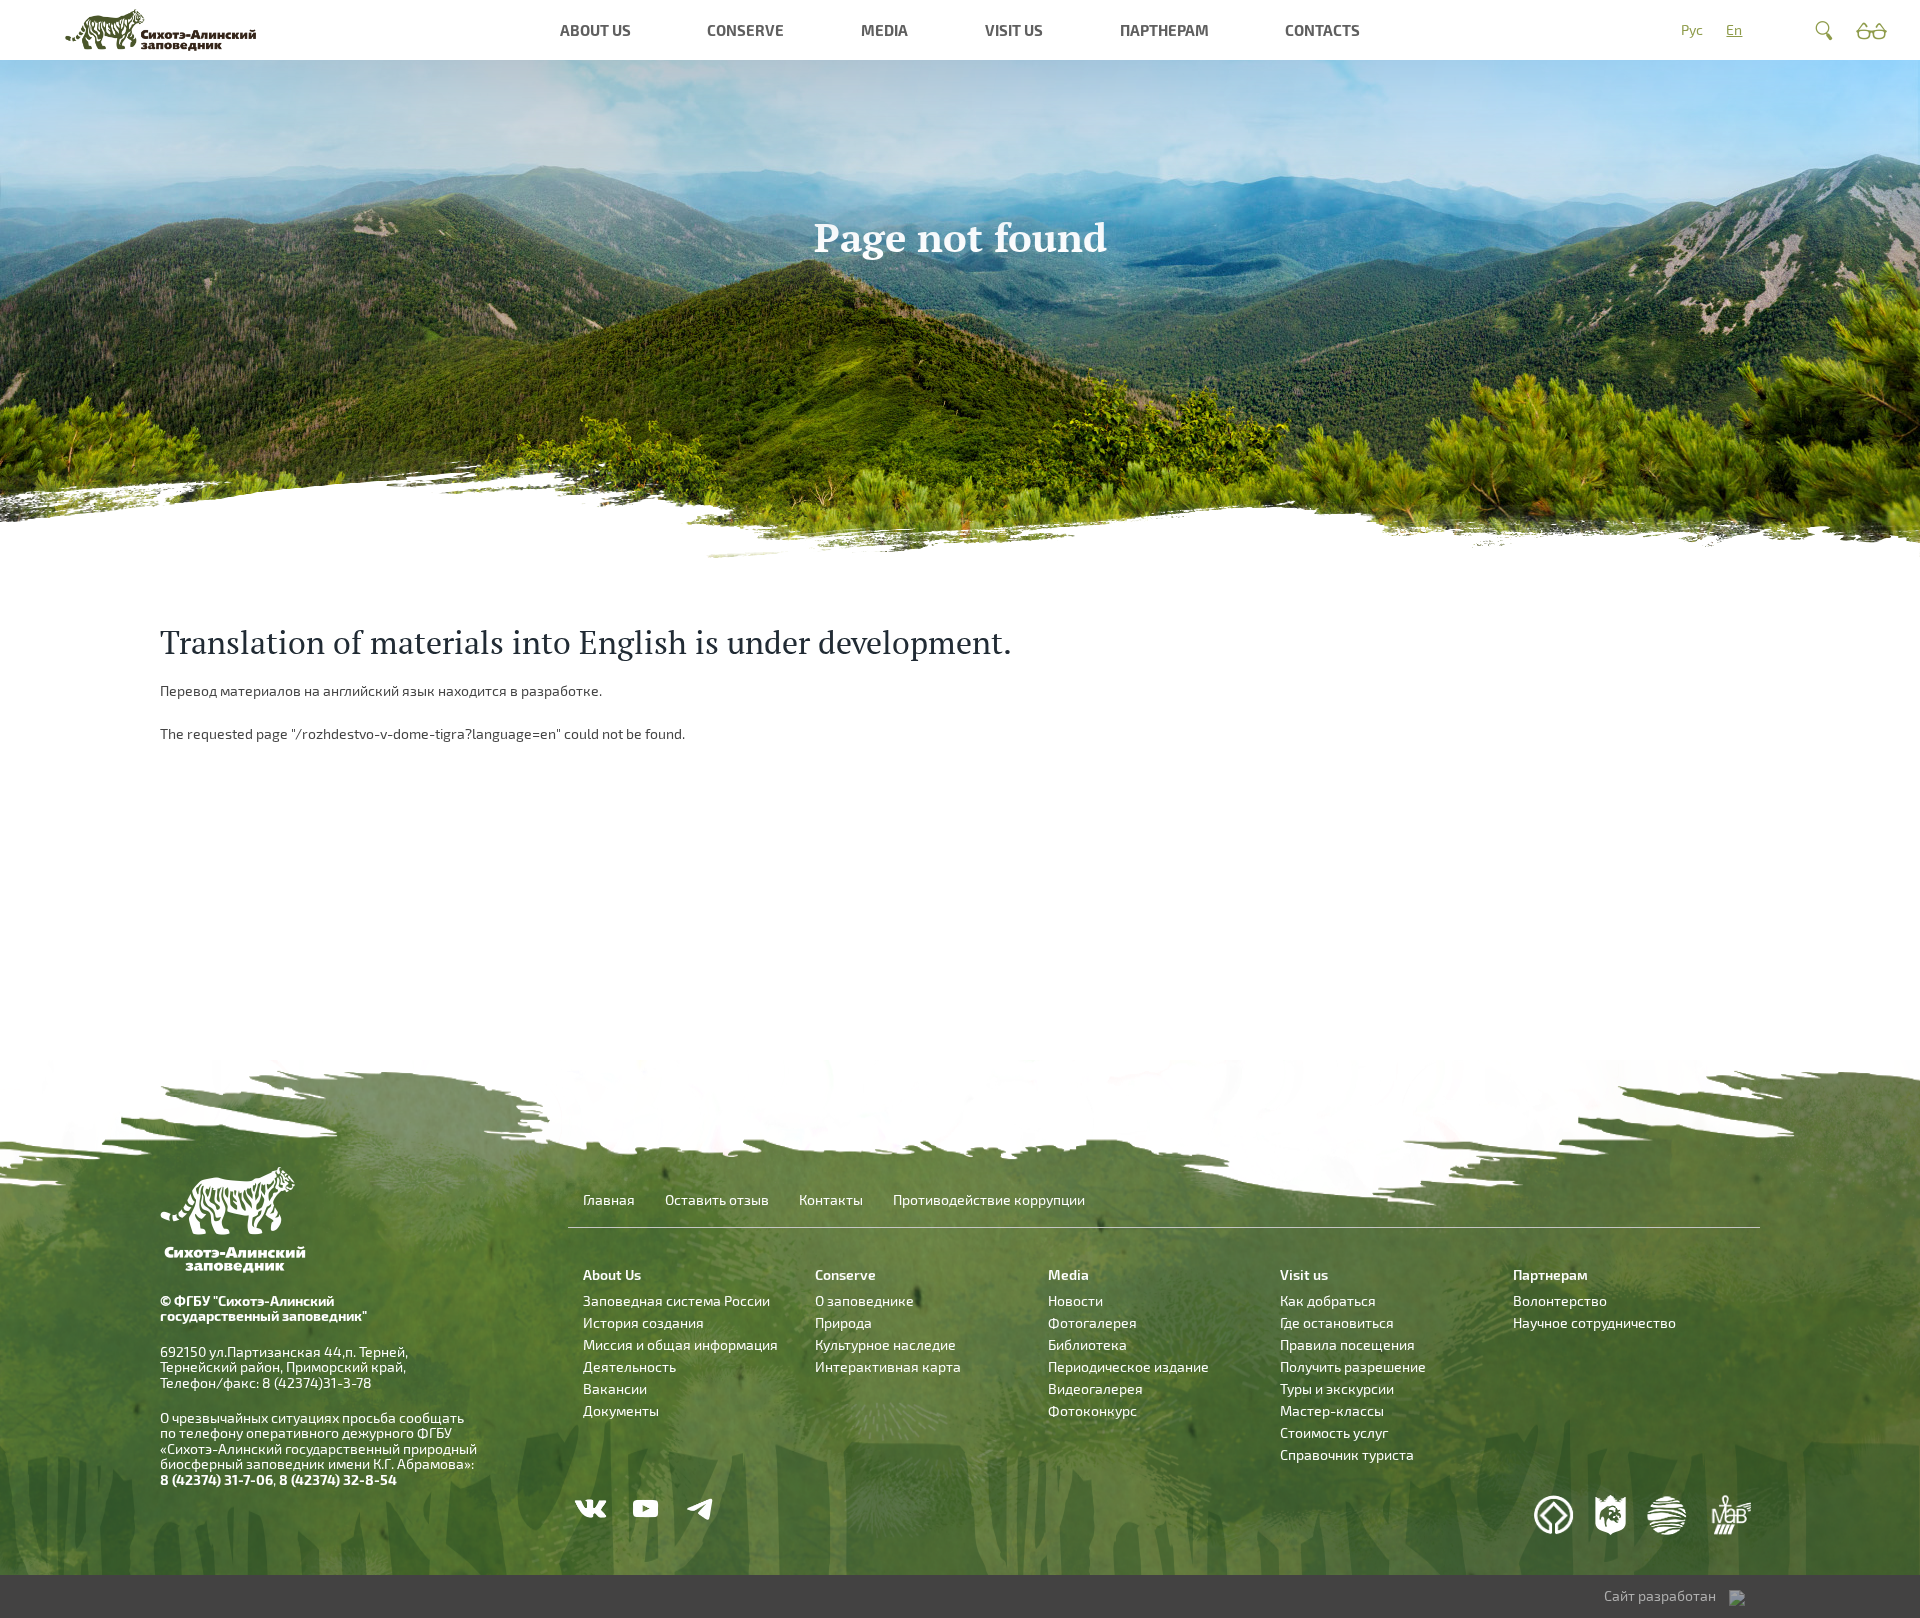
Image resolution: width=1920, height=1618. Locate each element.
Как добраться (1328, 1300)
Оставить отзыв (717, 1200)
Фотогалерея (1092, 1322)
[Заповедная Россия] (1610, 1515)
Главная (609, 1200)
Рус (1692, 29)
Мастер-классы (1332, 1410)
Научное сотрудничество (1594, 1322)
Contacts (1322, 30)
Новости (1075, 1300)
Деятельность (629, 1366)
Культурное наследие (885, 1344)
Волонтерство (1560, 1300)
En (1734, 29)
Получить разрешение (1353, 1366)
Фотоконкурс (1092, 1410)
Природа (843, 1322)
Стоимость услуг (1334, 1432)
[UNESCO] (1554, 1515)
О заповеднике (864, 1300)
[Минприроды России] (1667, 1515)
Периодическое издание (1128, 1366)
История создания (643, 1322)
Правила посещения (1347, 1344)
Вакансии (615, 1388)
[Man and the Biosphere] (1730, 1515)
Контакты (831, 1200)
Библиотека (1087, 1344)
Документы (621, 1410)
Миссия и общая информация (680, 1344)
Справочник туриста (1347, 1454)
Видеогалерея (1095, 1388)
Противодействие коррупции (989, 1200)
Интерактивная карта (888, 1366)
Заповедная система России (676, 1300)
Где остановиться (1337, 1322)
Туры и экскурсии (1337, 1388)
